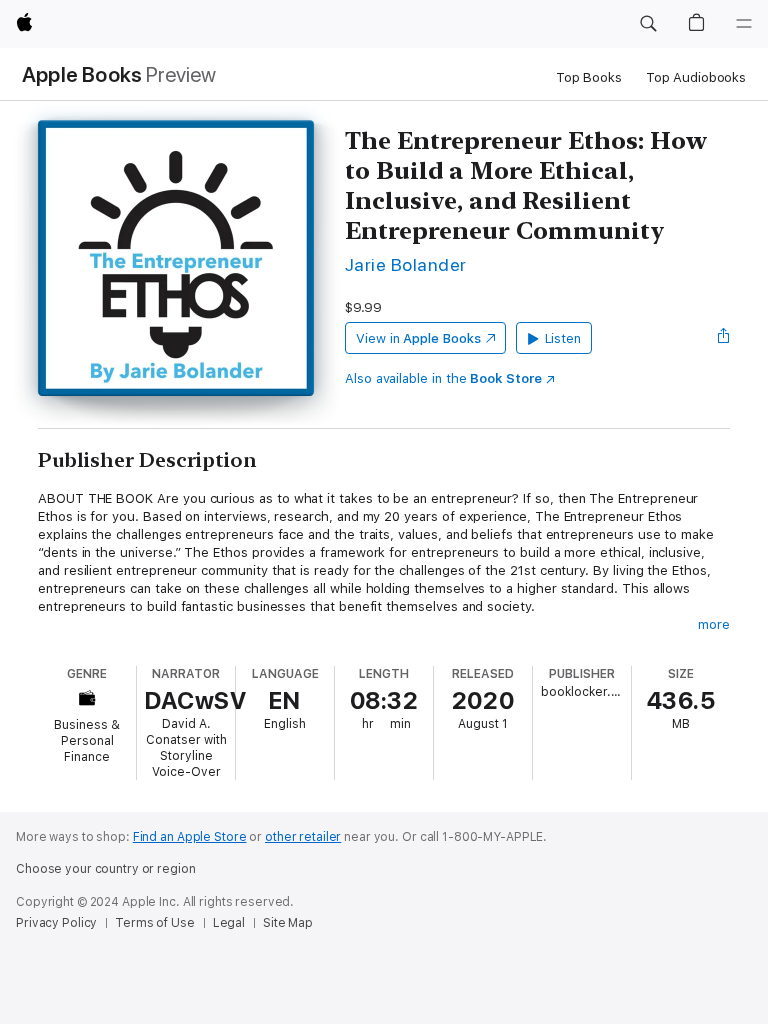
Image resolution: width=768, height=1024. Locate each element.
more (714, 624)
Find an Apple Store (190, 837)
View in (418, 338)
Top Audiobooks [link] (696, 77)
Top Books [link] (589, 77)
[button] (648, 24)
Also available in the (443, 378)
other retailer (303, 837)
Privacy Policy (56, 923)
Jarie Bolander (406, 264)
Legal (229, 923)
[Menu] (744, 24)
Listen (563, 338)
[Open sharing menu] (724, 338)
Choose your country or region (106, 869)
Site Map (288, 923)
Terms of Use (155, 923)
